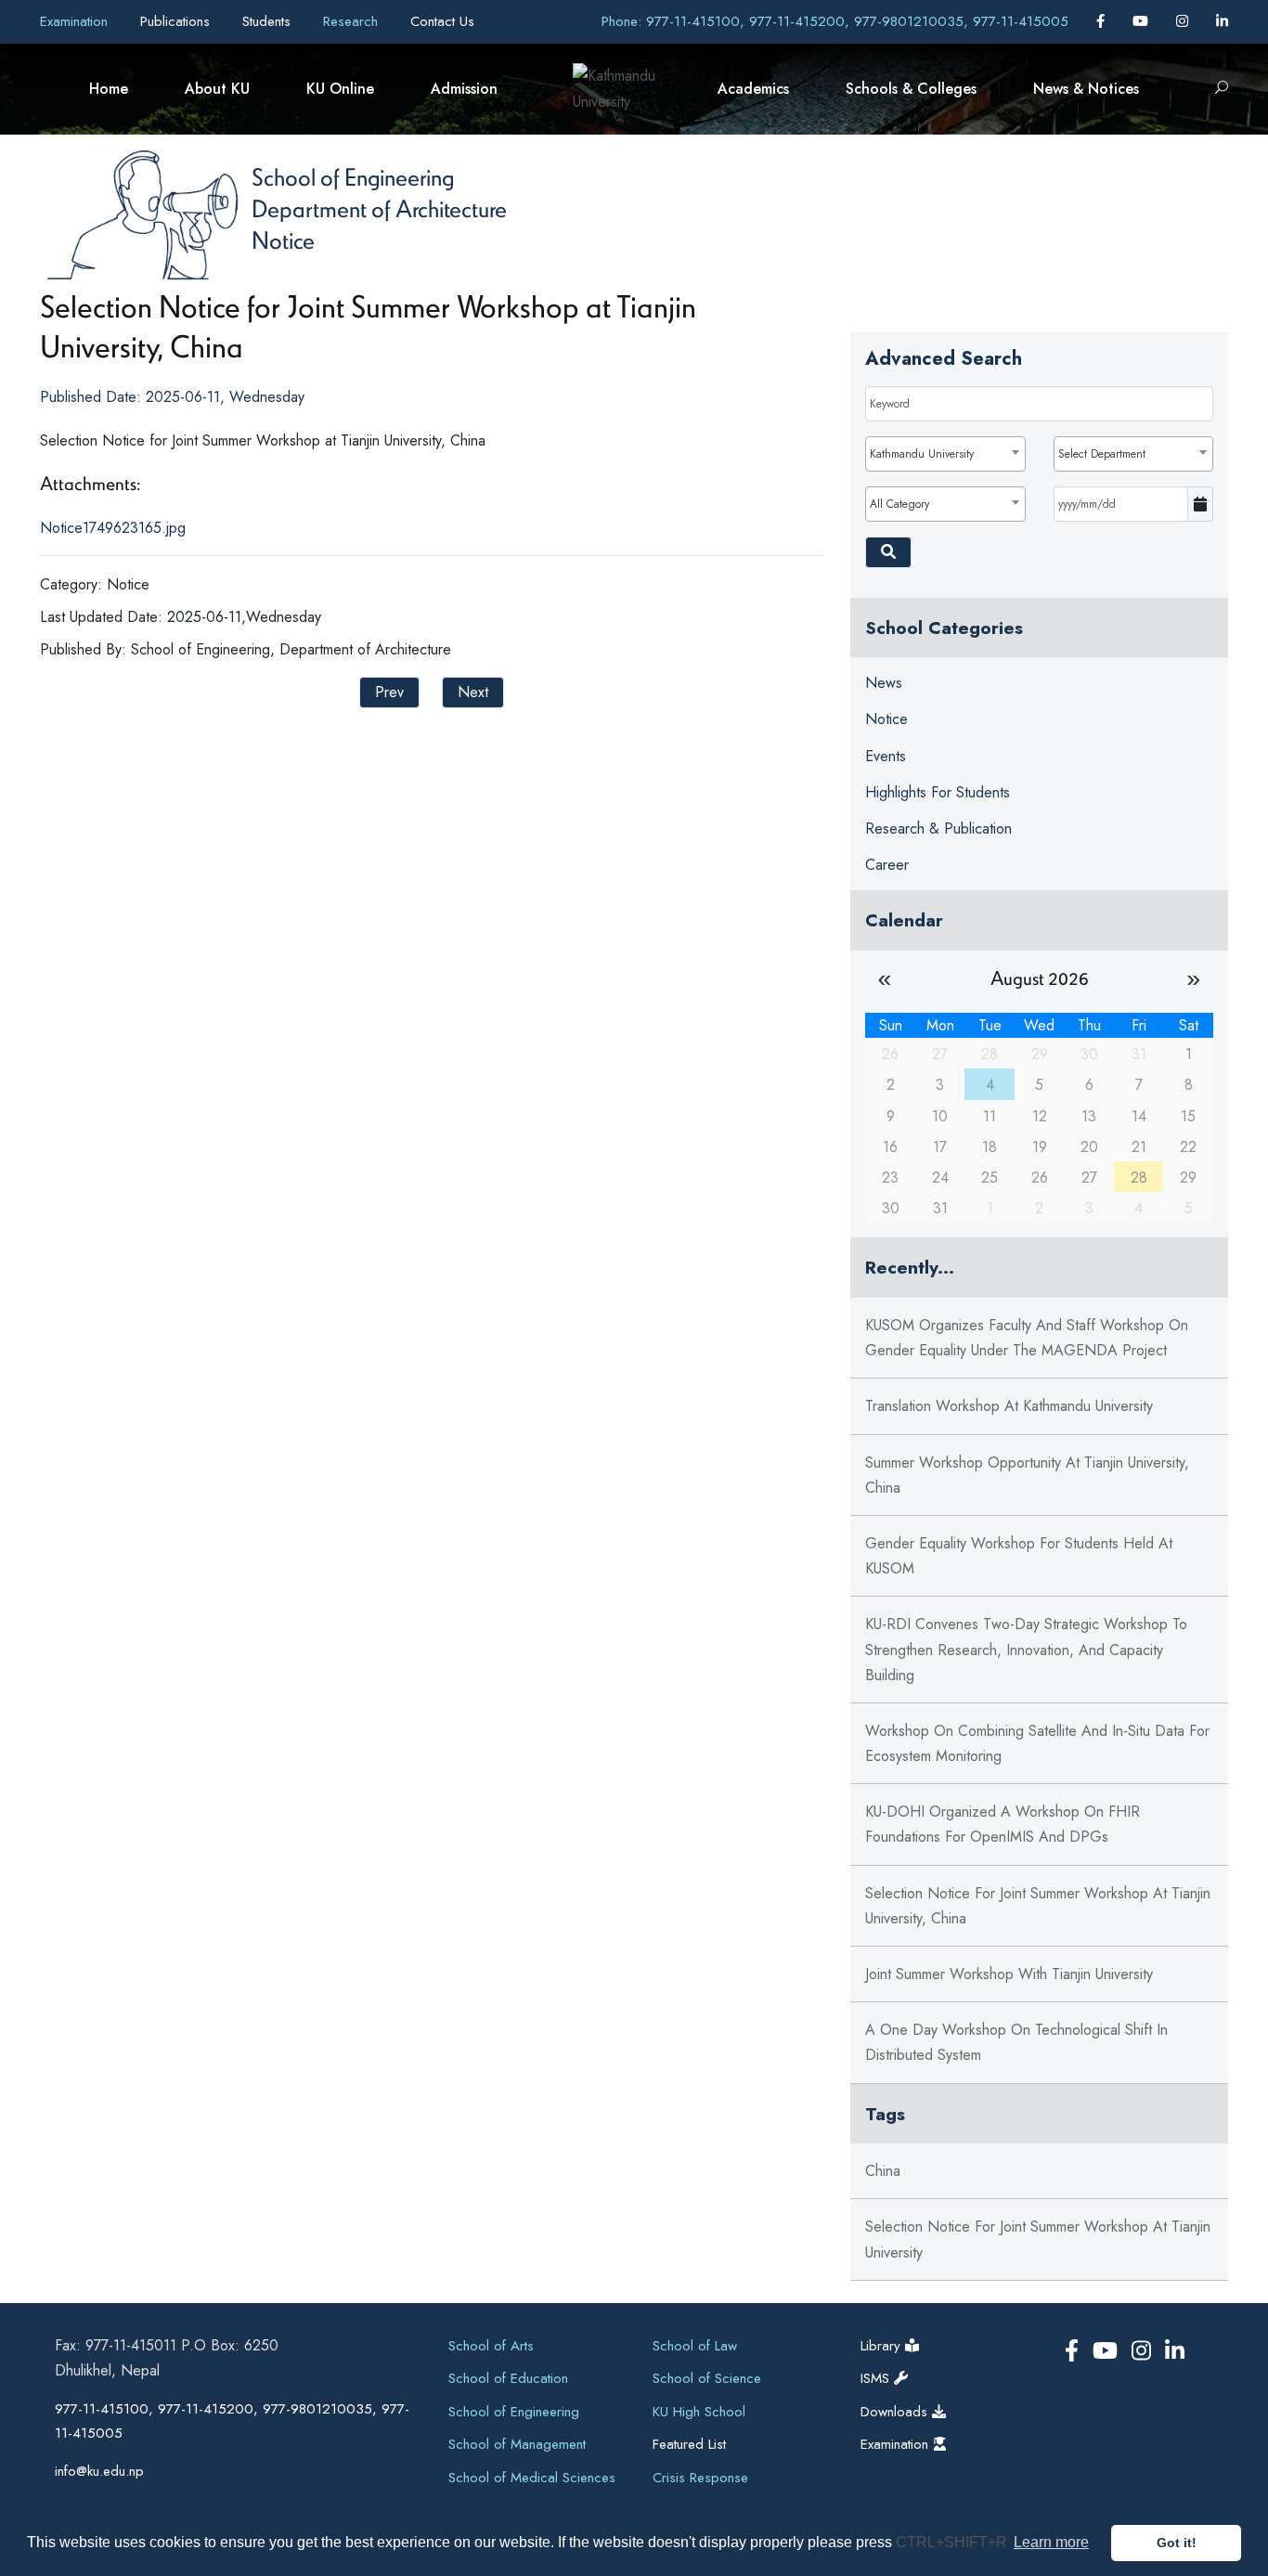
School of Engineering (353, 176)
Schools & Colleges (911, 89)
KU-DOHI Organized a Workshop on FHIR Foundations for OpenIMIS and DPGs (1003, 1824)
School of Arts (491, 2346)
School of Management (517, 2444)
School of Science (707, 2378)
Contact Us (442, 21)
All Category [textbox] (899, 504)
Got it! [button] (1177, 2543)
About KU (217, 89)
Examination (76, 21)
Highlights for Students (938, 792)
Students (269, 21)
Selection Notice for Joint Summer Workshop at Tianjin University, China (1038, 1906)
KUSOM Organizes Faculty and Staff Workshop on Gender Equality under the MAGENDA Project (1027, 1338)
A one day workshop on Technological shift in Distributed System (1016, 2042)
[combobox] (945, 454)
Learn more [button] (1051, 2542)
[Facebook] (1103, 21)
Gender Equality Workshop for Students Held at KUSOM (1019, 1556)
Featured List (689, 2444)
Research (353, 21)
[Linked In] (1222, 21)
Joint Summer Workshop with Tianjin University (1009, 1974)
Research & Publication (938, 828)
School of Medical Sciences (532, 2478)
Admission (464, 89)
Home (109, 89)
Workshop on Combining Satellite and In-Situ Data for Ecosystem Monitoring (1037, 1743)
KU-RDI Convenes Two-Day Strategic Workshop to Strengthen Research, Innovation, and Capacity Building (1026, 1649)
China (883, 2171)
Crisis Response (700, 2478)
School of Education (508, 2378)
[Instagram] (1184, 21)
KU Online (340, 89)
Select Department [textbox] (1102, 454)
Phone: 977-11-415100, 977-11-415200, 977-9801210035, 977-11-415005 (835, 21)
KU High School (699, 2412)
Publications (177, 21)
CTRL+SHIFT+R (953, 2542)
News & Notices (1086, 89)
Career (887, 865)
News (884, 683)
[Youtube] (1143, 21)
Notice (283, 239)
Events (886, 756)
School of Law (695, 2346)
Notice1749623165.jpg (113, 528)
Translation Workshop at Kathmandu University (1009, 1406)
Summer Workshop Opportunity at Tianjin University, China (1027, 1475)
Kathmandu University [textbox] (922, 454)
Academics (753, 89)
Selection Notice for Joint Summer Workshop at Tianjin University (1038, 2239)
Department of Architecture (379, 208)
